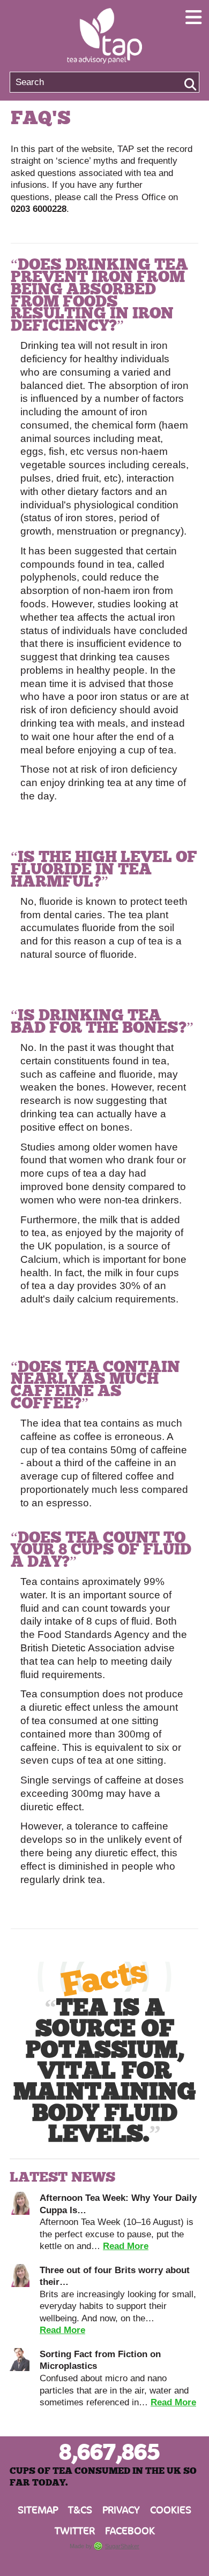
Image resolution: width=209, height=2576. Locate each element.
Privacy (121, 2510)
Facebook (130, 2531)
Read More (126, 2246)
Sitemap (38, 2510)
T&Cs (80, 2510)
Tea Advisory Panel (104, 36)
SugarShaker (122, 2546)
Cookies (171, 2510)
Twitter (75, 2531)
